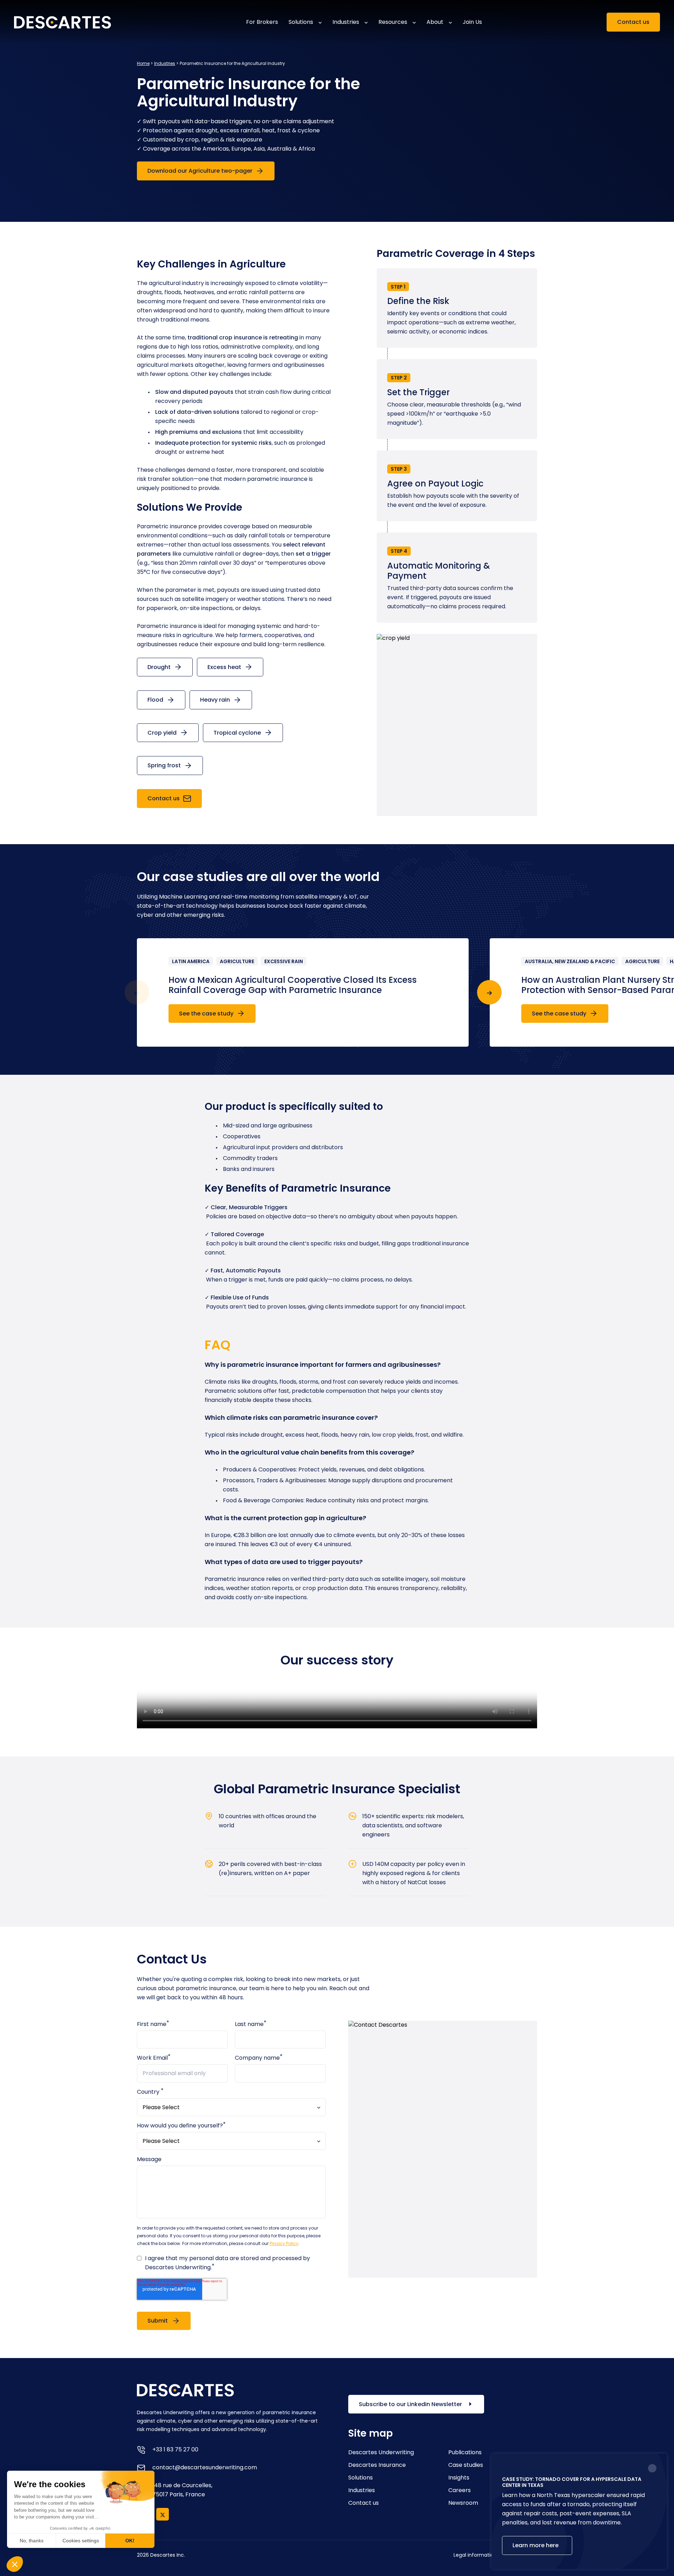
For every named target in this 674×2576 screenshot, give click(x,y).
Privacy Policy (284, 2243)
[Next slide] (489, 992)
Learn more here (536, 2545)
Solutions (301, 22)
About (435, 22)
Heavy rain (216, 700)
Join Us (472, 22)
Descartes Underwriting (381, 2452)
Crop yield (163, 733)
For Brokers (262, 22)
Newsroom (463, 2503)
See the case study (207, 1014)
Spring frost (165, 765)
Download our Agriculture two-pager (201, 171)
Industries (346, 22)
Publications (465, 2452)
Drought (160, 667)
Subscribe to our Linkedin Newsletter (411, 2404)
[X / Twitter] (163, 2514)
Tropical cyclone (238, 733)
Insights (459, 2478)
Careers (460, 2490)
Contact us (633, 22)
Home (143, 63)
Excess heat (225, 667)
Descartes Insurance (377, 2465)
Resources (393, 22)
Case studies (466, 2465)
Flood (156, 700)
